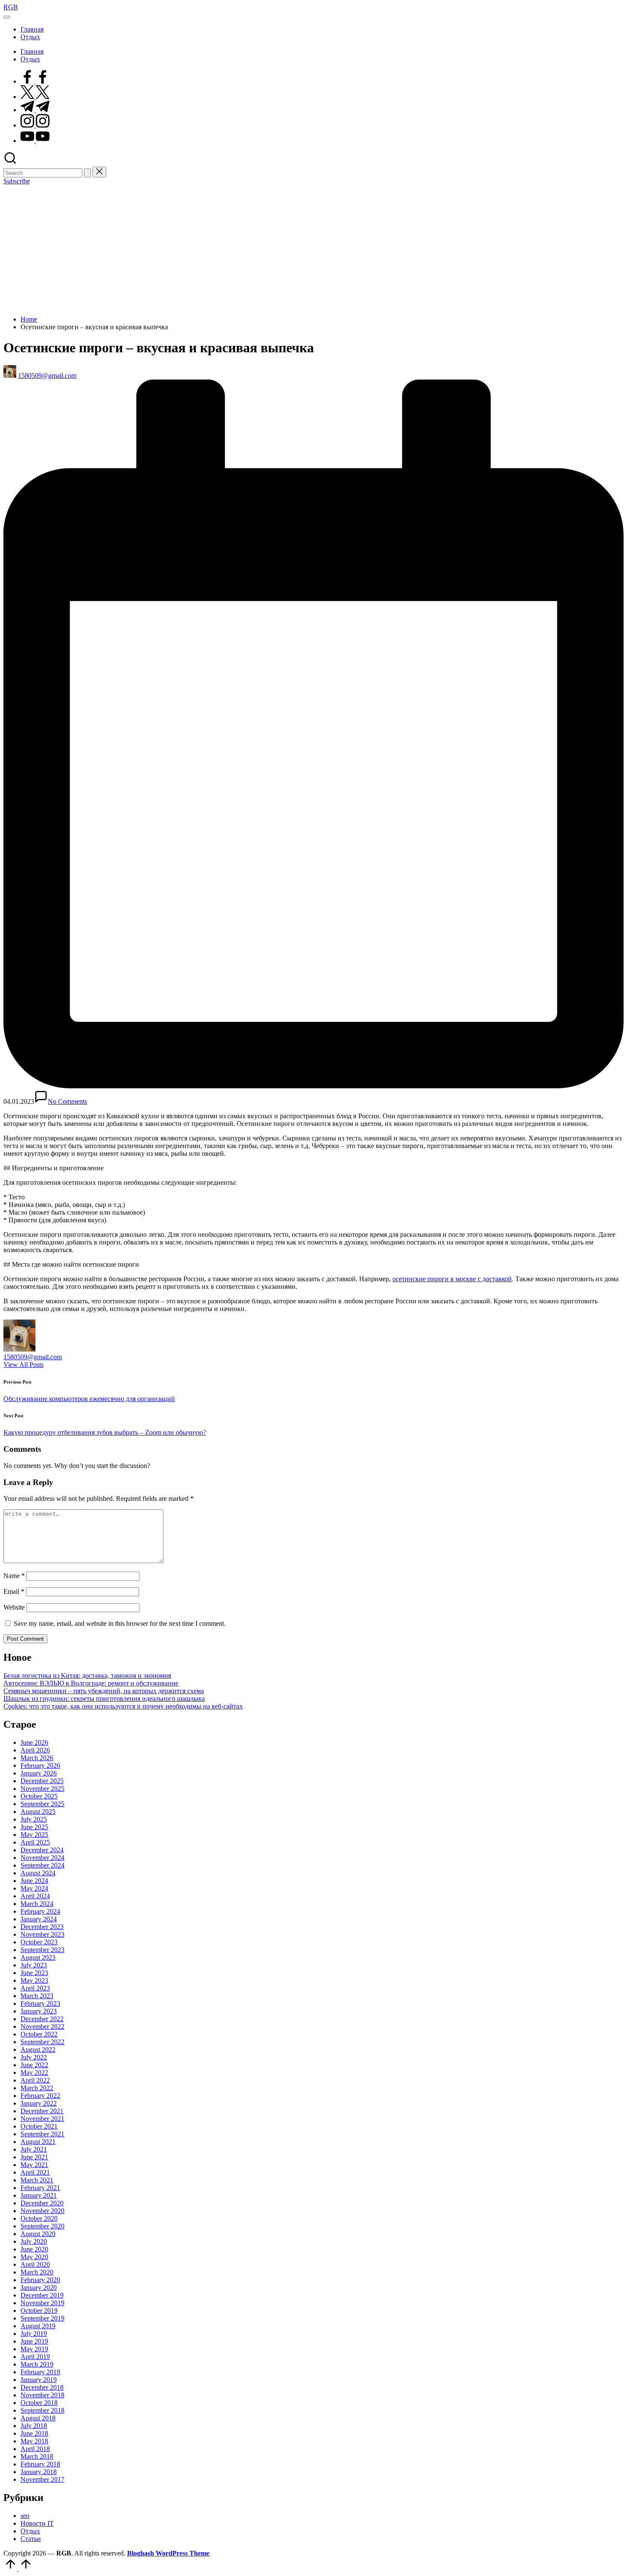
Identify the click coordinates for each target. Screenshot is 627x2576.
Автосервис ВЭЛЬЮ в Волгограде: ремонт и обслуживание (91, 1683)
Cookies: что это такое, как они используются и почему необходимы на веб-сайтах (123, 1706)
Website (14, 1607)
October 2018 (39, 2403)
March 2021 (37, 2180)
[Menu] (7, 17)
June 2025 (34, 1827)
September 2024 (42, 1865)
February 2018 (40, 2464)
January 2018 (39, 2472)
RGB (11, 7)
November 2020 (42, 2211)
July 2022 (34, 2057)
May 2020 (34, 2257)
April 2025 (35, 1842)
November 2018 (42, 2395)
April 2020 (35, 2264)
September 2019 (42, 2318)
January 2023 (39, 2011)
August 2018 (38, 2418)
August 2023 (38, 1957)
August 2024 (38, 1873)
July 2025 (34, 1819)
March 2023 (37, 1996)
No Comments (67, 1101)
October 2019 (39, 2311)
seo (25, 2516)
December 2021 (42, 2111)
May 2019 (34, 2349)
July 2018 (34, 2426)
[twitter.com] (35, 97)
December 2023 (42, 1927)
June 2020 (34, 2249)
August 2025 (38, 1812)
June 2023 (34, 1973)
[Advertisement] (313, 249)
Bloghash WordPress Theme (168, 2553)
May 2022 (34, 2073)
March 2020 (37, 2272)
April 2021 (35, 2172)
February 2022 (40, 2096)
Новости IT (37, 2523)
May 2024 (34, 1888)
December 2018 (42, 2387)
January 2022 (39, 2103)
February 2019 (40, 2372)
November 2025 (42, 1788)
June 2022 (34, 2065)
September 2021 (42, 2134)
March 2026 (37, 1758)
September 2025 (42, 1804)
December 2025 (42, 1781)
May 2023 (34, 1980)
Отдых (30, 2531)
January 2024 (39, 1919)
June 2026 (34, 1742)
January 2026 (39, 1773)
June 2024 (34, 1881)
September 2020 (42, 2226)
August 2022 (38, 2049)
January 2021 (39, 2195)
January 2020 (39, 2287)
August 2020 (38, 2234)
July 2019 (34, 2334)
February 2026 (40, 1765)
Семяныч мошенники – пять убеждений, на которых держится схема (104, 1691)
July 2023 (34, 1965)
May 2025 (34, 1835)
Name (14, 1576)
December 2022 (42, 2019)
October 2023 (39, 1942)
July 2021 (34, 2149)
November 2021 (42, 2119)
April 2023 (35, 1988)
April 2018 (35, 2449)
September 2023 (42, 1950)
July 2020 (34, 2241)
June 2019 (34, 2341)
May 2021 (34, 2165)
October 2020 (39, 2218)
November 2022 (42, 2026)
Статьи (31, 2539)
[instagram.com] (35, 125)
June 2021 (34, 2157)
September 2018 (42, 2410)
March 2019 (37, 2364)
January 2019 (39, 2380)
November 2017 (42, 2479)
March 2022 (37, 2088)
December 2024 (42, 1850)
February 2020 (40, 2280)
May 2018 (34, 2441)
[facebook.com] (35, 81)
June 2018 (34, 2433)
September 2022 (42, 2042)
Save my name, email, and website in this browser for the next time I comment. (120, 1623)
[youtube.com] (35, 141)
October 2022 (39, 2034)
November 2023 (42, 1934)
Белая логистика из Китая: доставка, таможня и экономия (87, 1675)
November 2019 (42, 2303)
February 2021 (40, 2188)
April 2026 (35, 1750)
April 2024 (35, 1896)
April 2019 (35, 2357)
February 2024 (40, 1911)
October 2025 (39, 1796)
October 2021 (39, 2126)
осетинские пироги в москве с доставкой (452, 1279)
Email (14, 1591)
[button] (87, 173)
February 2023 (40, 2003)
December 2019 (42, 2295)
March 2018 (37, 2456)
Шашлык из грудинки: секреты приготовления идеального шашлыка (104, 1698)
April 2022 (35, 2080)
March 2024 (37, 1904)
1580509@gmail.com (33, 1357)
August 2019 (38, 2326)
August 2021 (38, 2142)
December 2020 (42, 2203)
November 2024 (42, 1858)
